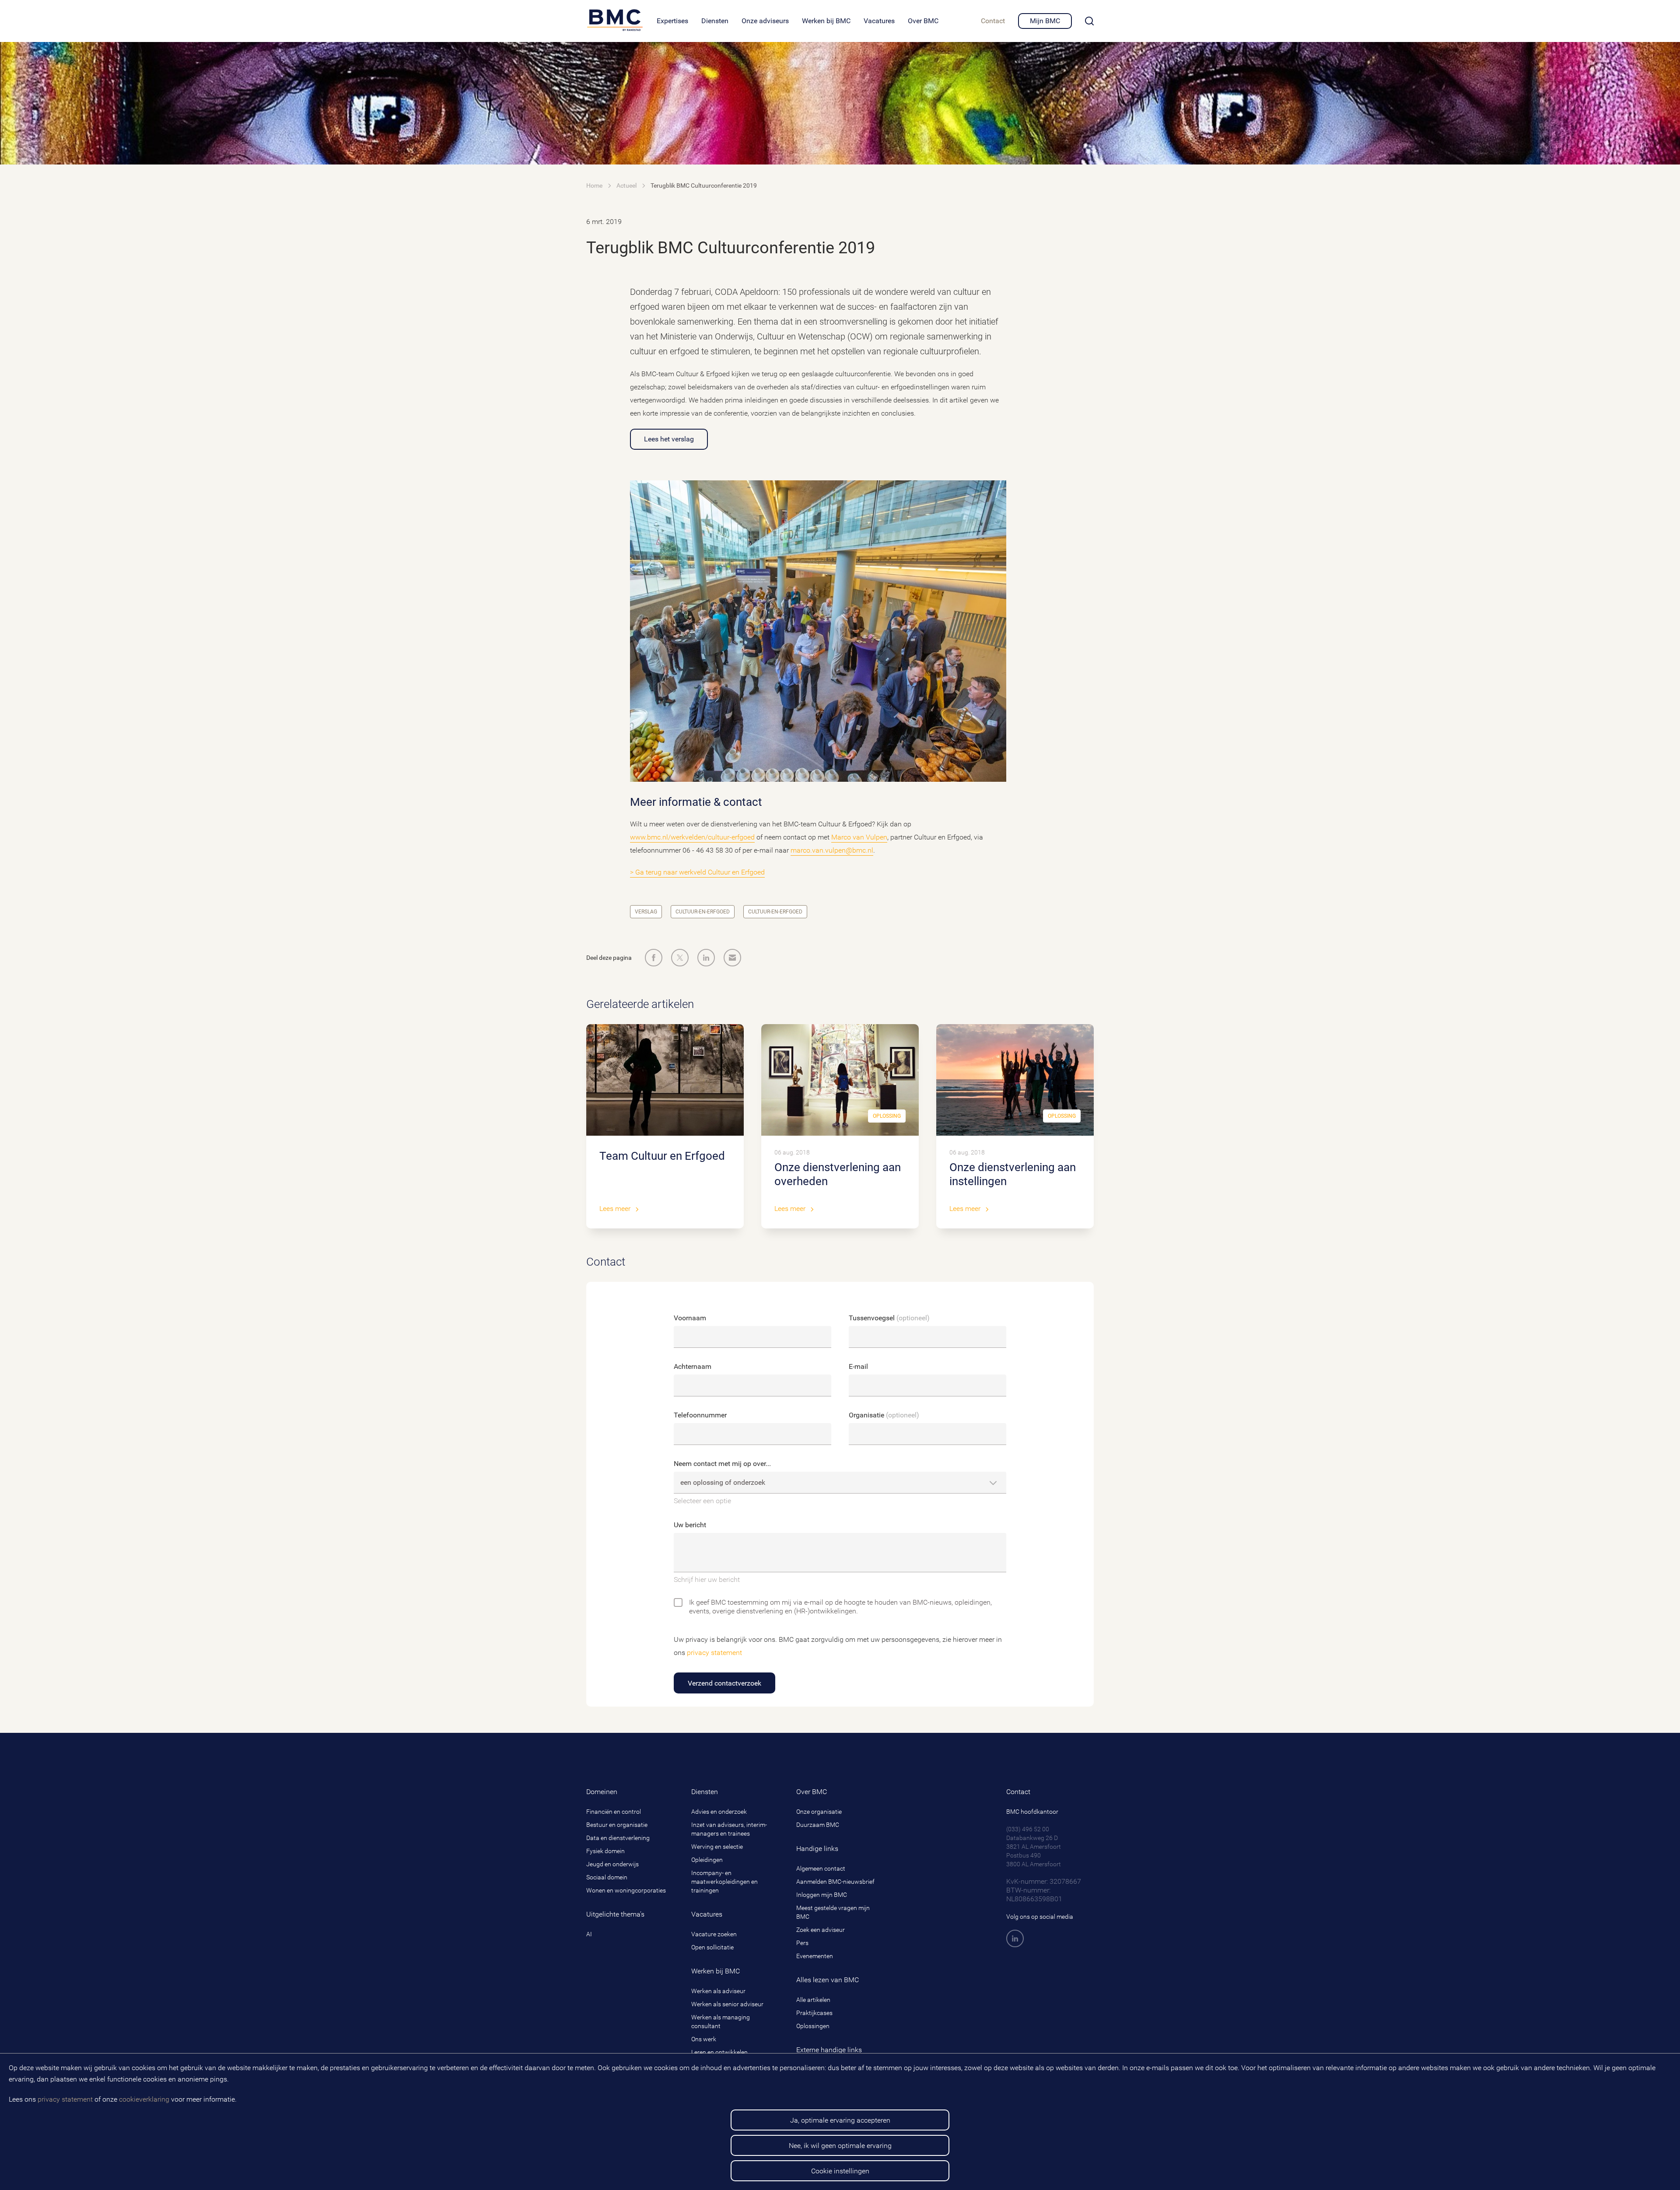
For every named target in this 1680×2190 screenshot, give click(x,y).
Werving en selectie (717, 1847)
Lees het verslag (669, 439)
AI (589, 1934)
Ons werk (704, 2039)
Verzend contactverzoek (724, 1683)
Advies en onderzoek (719, 1812)
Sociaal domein (607, 1877)
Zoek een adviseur (821, 1930)
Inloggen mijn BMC (822, 1895)
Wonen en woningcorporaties (626, 1890)
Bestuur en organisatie (617, 1825)
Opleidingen (707, 1860)
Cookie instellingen (840, 2171)
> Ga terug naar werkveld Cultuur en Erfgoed (697, 872)
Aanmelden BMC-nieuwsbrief (835, 1882)
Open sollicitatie (712, 1947)
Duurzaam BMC (818, 1825)
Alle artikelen (813, 2000)
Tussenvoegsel (889, 1318)
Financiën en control (614, 1812)
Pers (802, 1943)
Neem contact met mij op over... (722, 1464)
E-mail (858, 1366)
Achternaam (693, 1366)
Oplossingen (813, 2026)
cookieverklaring (144, 2099)
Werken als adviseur (718, 1991)
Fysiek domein (605, 1851)
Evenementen (815, 1956)
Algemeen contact (821, 1868)
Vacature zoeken (714, 1934)
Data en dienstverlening (618, 1838)
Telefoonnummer (700, 1415)
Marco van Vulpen (859, 837)
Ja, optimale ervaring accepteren (840, 2120)
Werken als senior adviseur (727, 2004)
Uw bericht (690, 1525)
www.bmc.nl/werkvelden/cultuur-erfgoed (692, 837)
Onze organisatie (819, 1812)
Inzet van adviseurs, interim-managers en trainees (729, 1829)
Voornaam (690, 1318)
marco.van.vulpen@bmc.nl (832, 850)
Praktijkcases (814, 2013)
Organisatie (884, 1415)
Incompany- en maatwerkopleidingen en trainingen (724, 1882)
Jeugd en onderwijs (612, 1864)
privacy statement (65, 2099)
